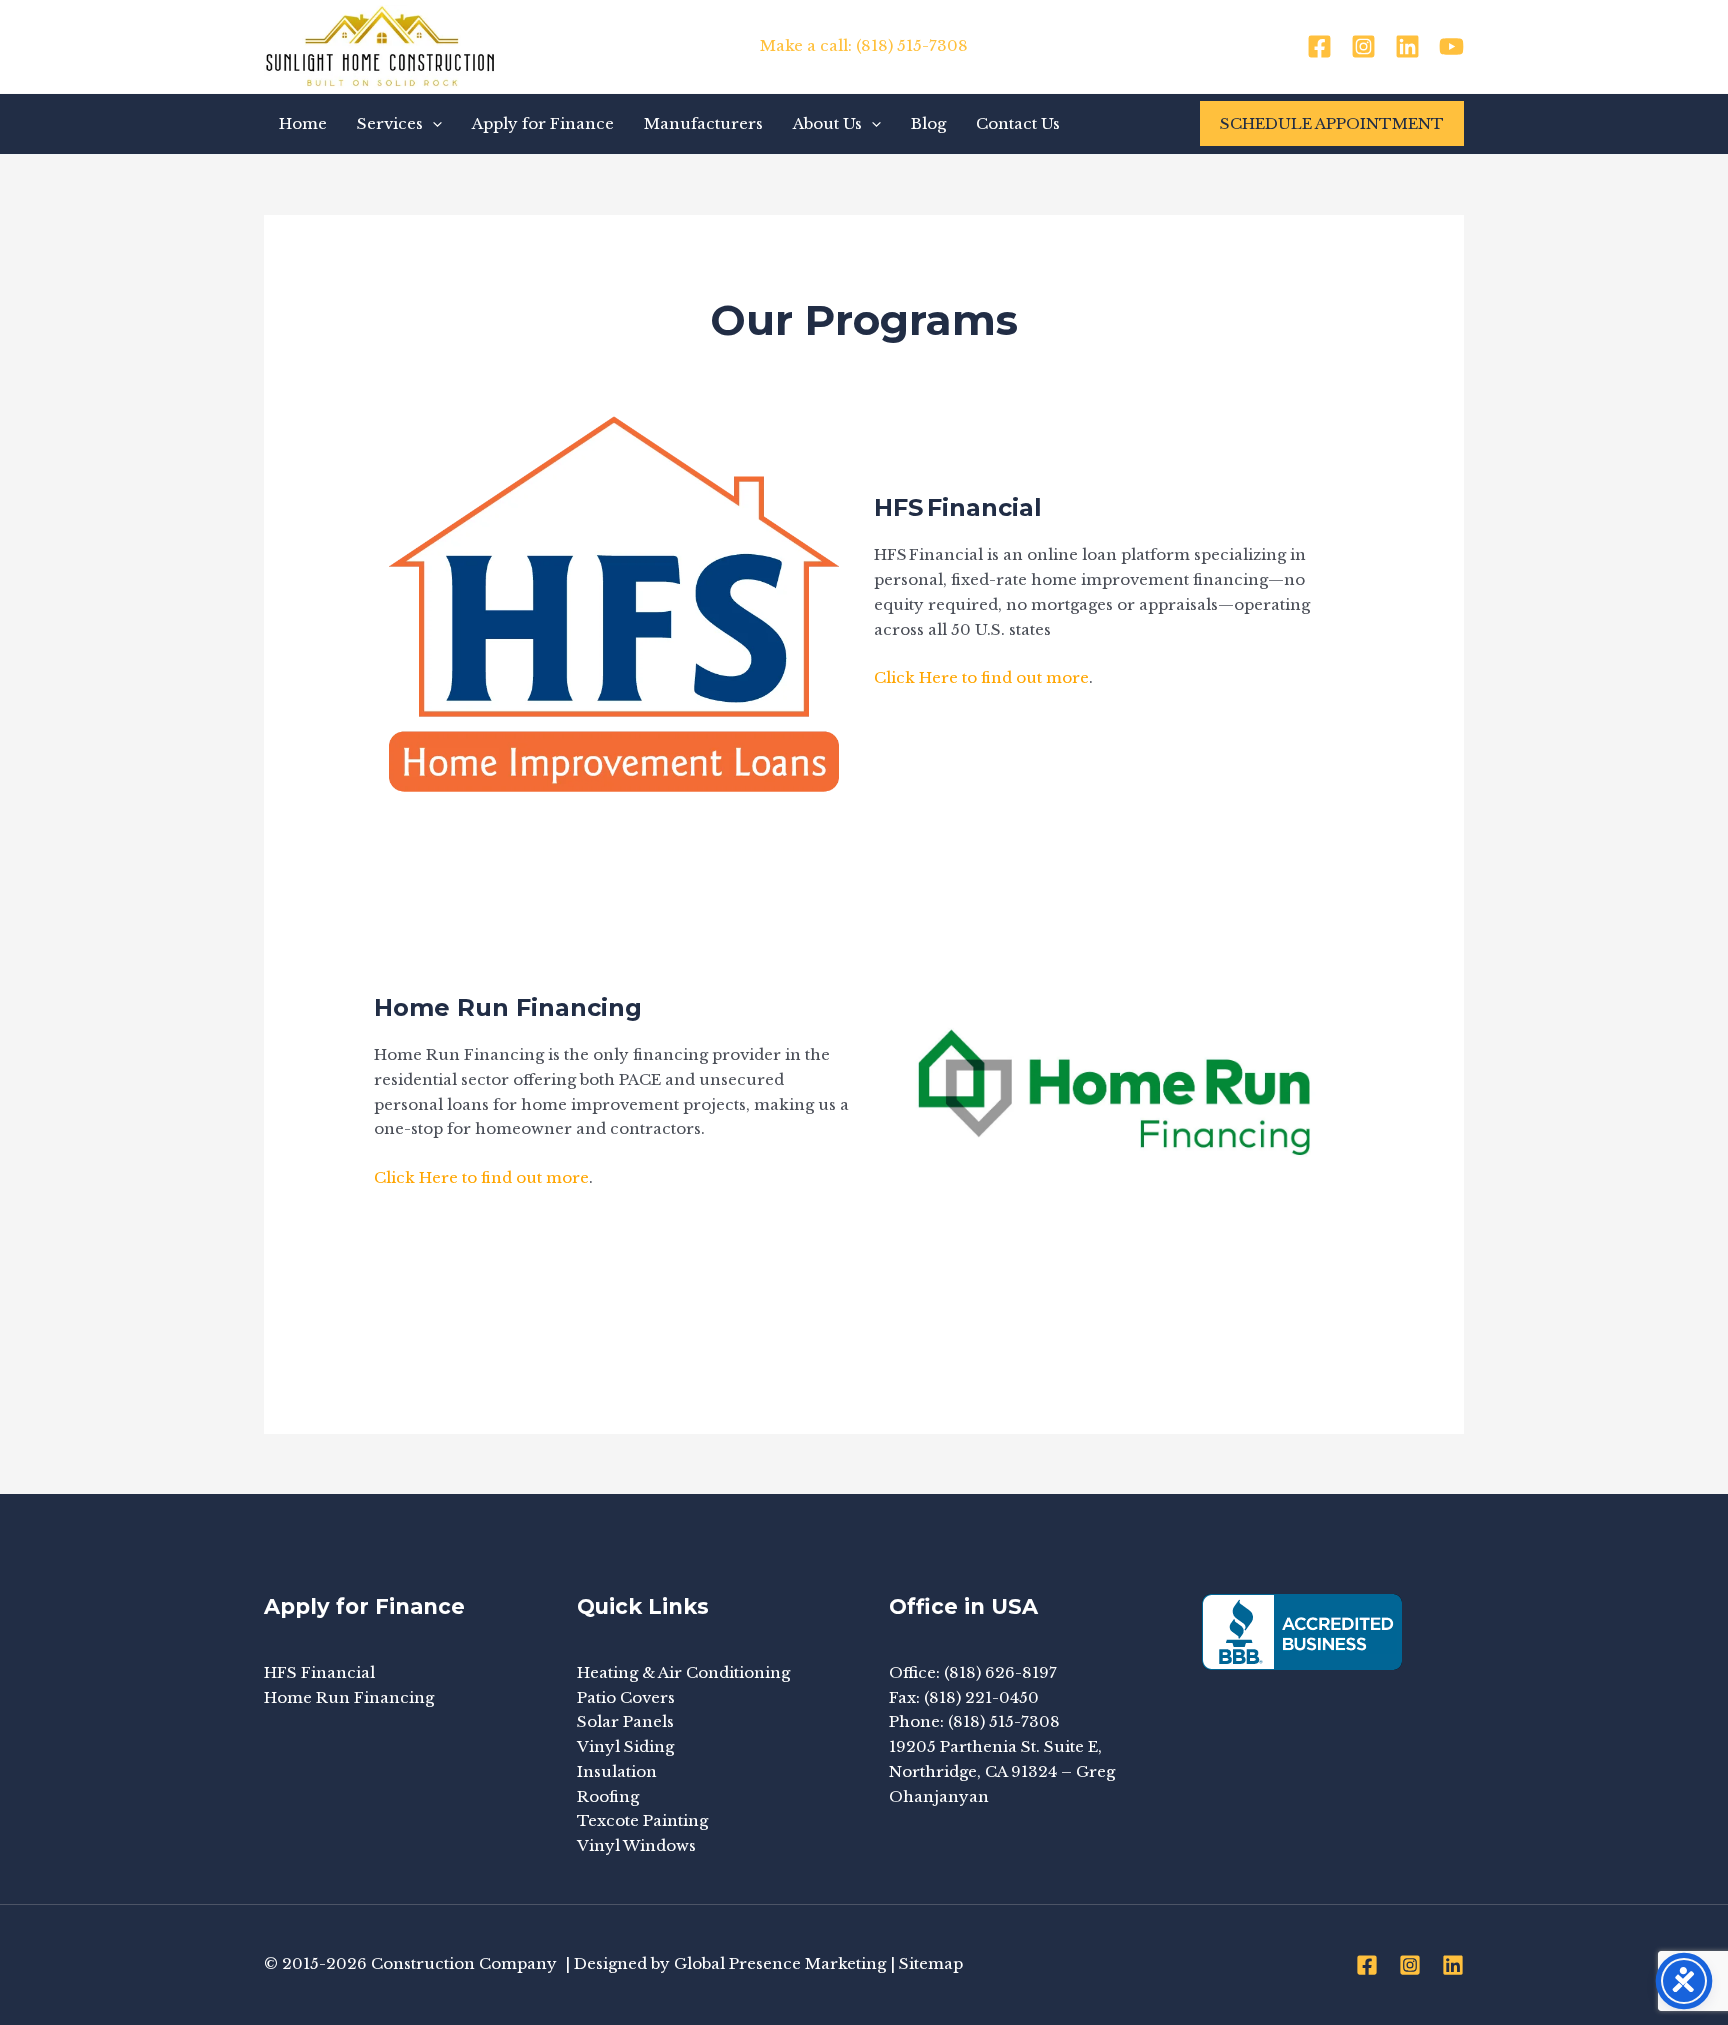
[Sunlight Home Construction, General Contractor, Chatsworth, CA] (1302, 1632)
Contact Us (1018, 123)
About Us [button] (827, 123)
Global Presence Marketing (780, 1963)
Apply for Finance (543, 123)
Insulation (617, 1771)
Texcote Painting (642, 1820)
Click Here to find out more (981, 677)
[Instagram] (1363, 46)
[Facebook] (1319, 46)
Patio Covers (626, 1697)
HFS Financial (319, 1672)
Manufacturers (703, 123)
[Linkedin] (1407, 46)
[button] (432, 124)
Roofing (608, 1796)
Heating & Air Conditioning (683, 1672)
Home (303, 123)
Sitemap (931, 1963)
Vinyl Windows (636, 1845)
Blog (928, 123)
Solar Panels (625, 1721)
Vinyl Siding (625, 1746)
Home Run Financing (349, 1697)
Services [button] (390, 123)
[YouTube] (1451, 46)
